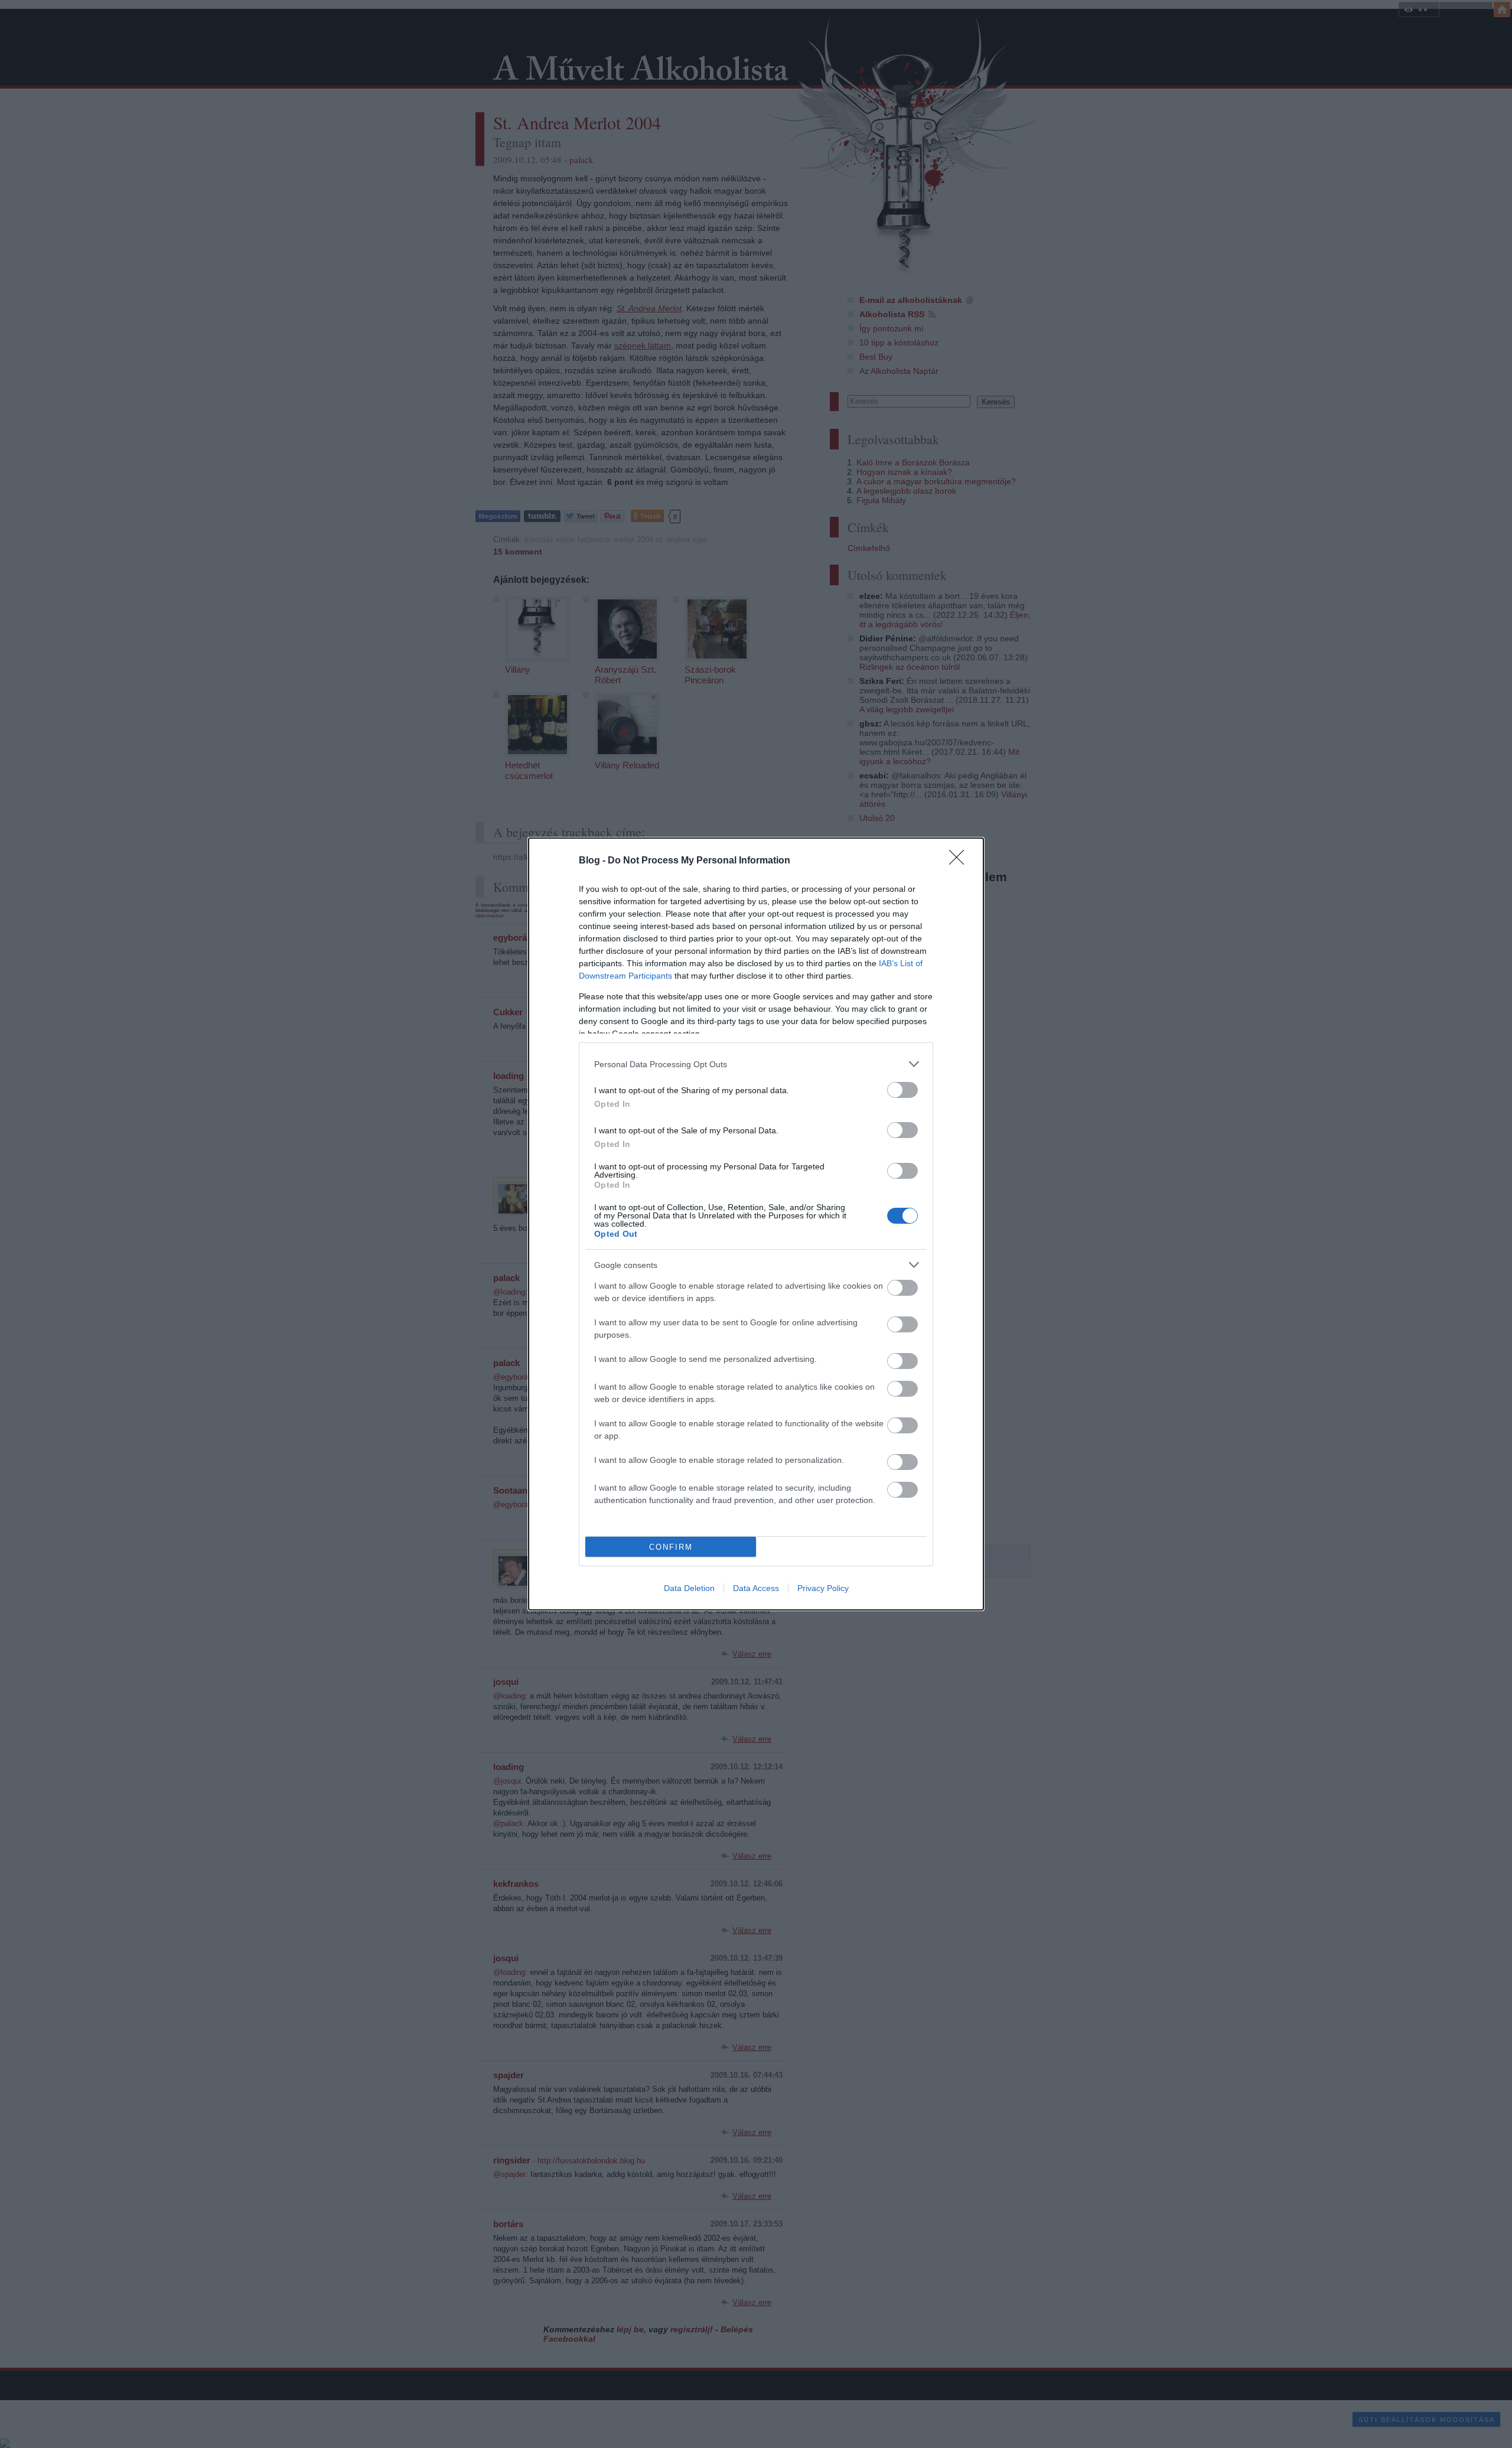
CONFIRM (671, 1547)
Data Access (756, 1588)
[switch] (902, 1090)
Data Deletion (689, 1588)
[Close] (960, 861)
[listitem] (756, 1064)
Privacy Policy (823, 1588)
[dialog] (756, 1224)
